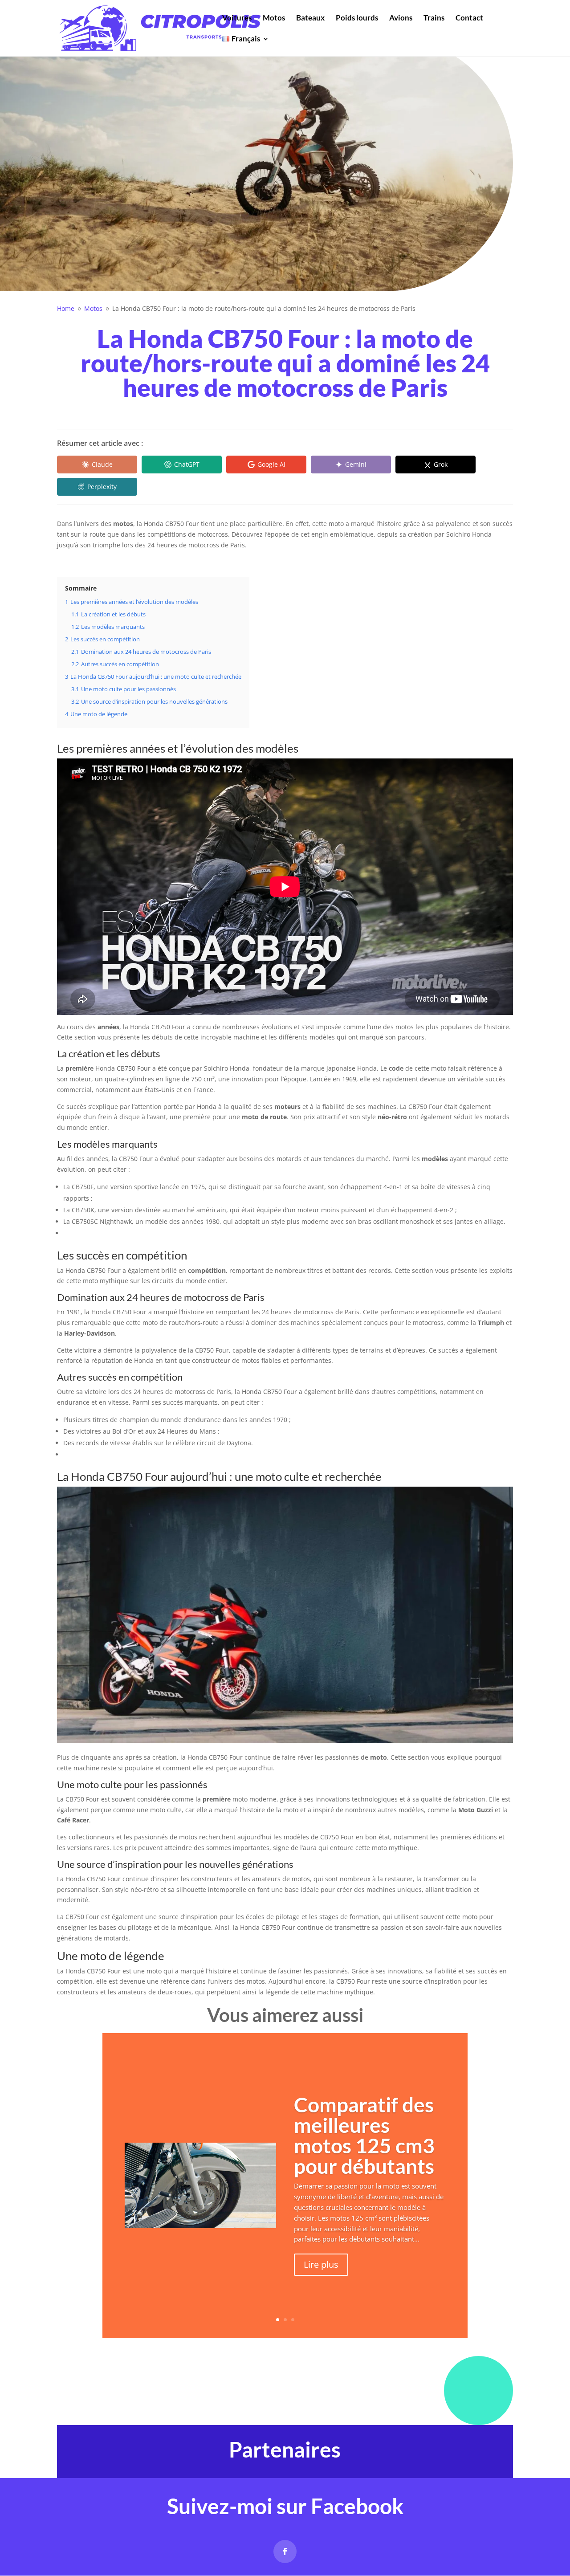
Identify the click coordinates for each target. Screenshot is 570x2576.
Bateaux (310, 18)
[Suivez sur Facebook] (285, 2552)
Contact (469, 18)
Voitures (237, 18)
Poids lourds (357, 18)
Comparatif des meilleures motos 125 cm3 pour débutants (364, 2135)
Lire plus (321, 2264)
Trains (434, 18)
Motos (274, 18)
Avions (401, 18)
